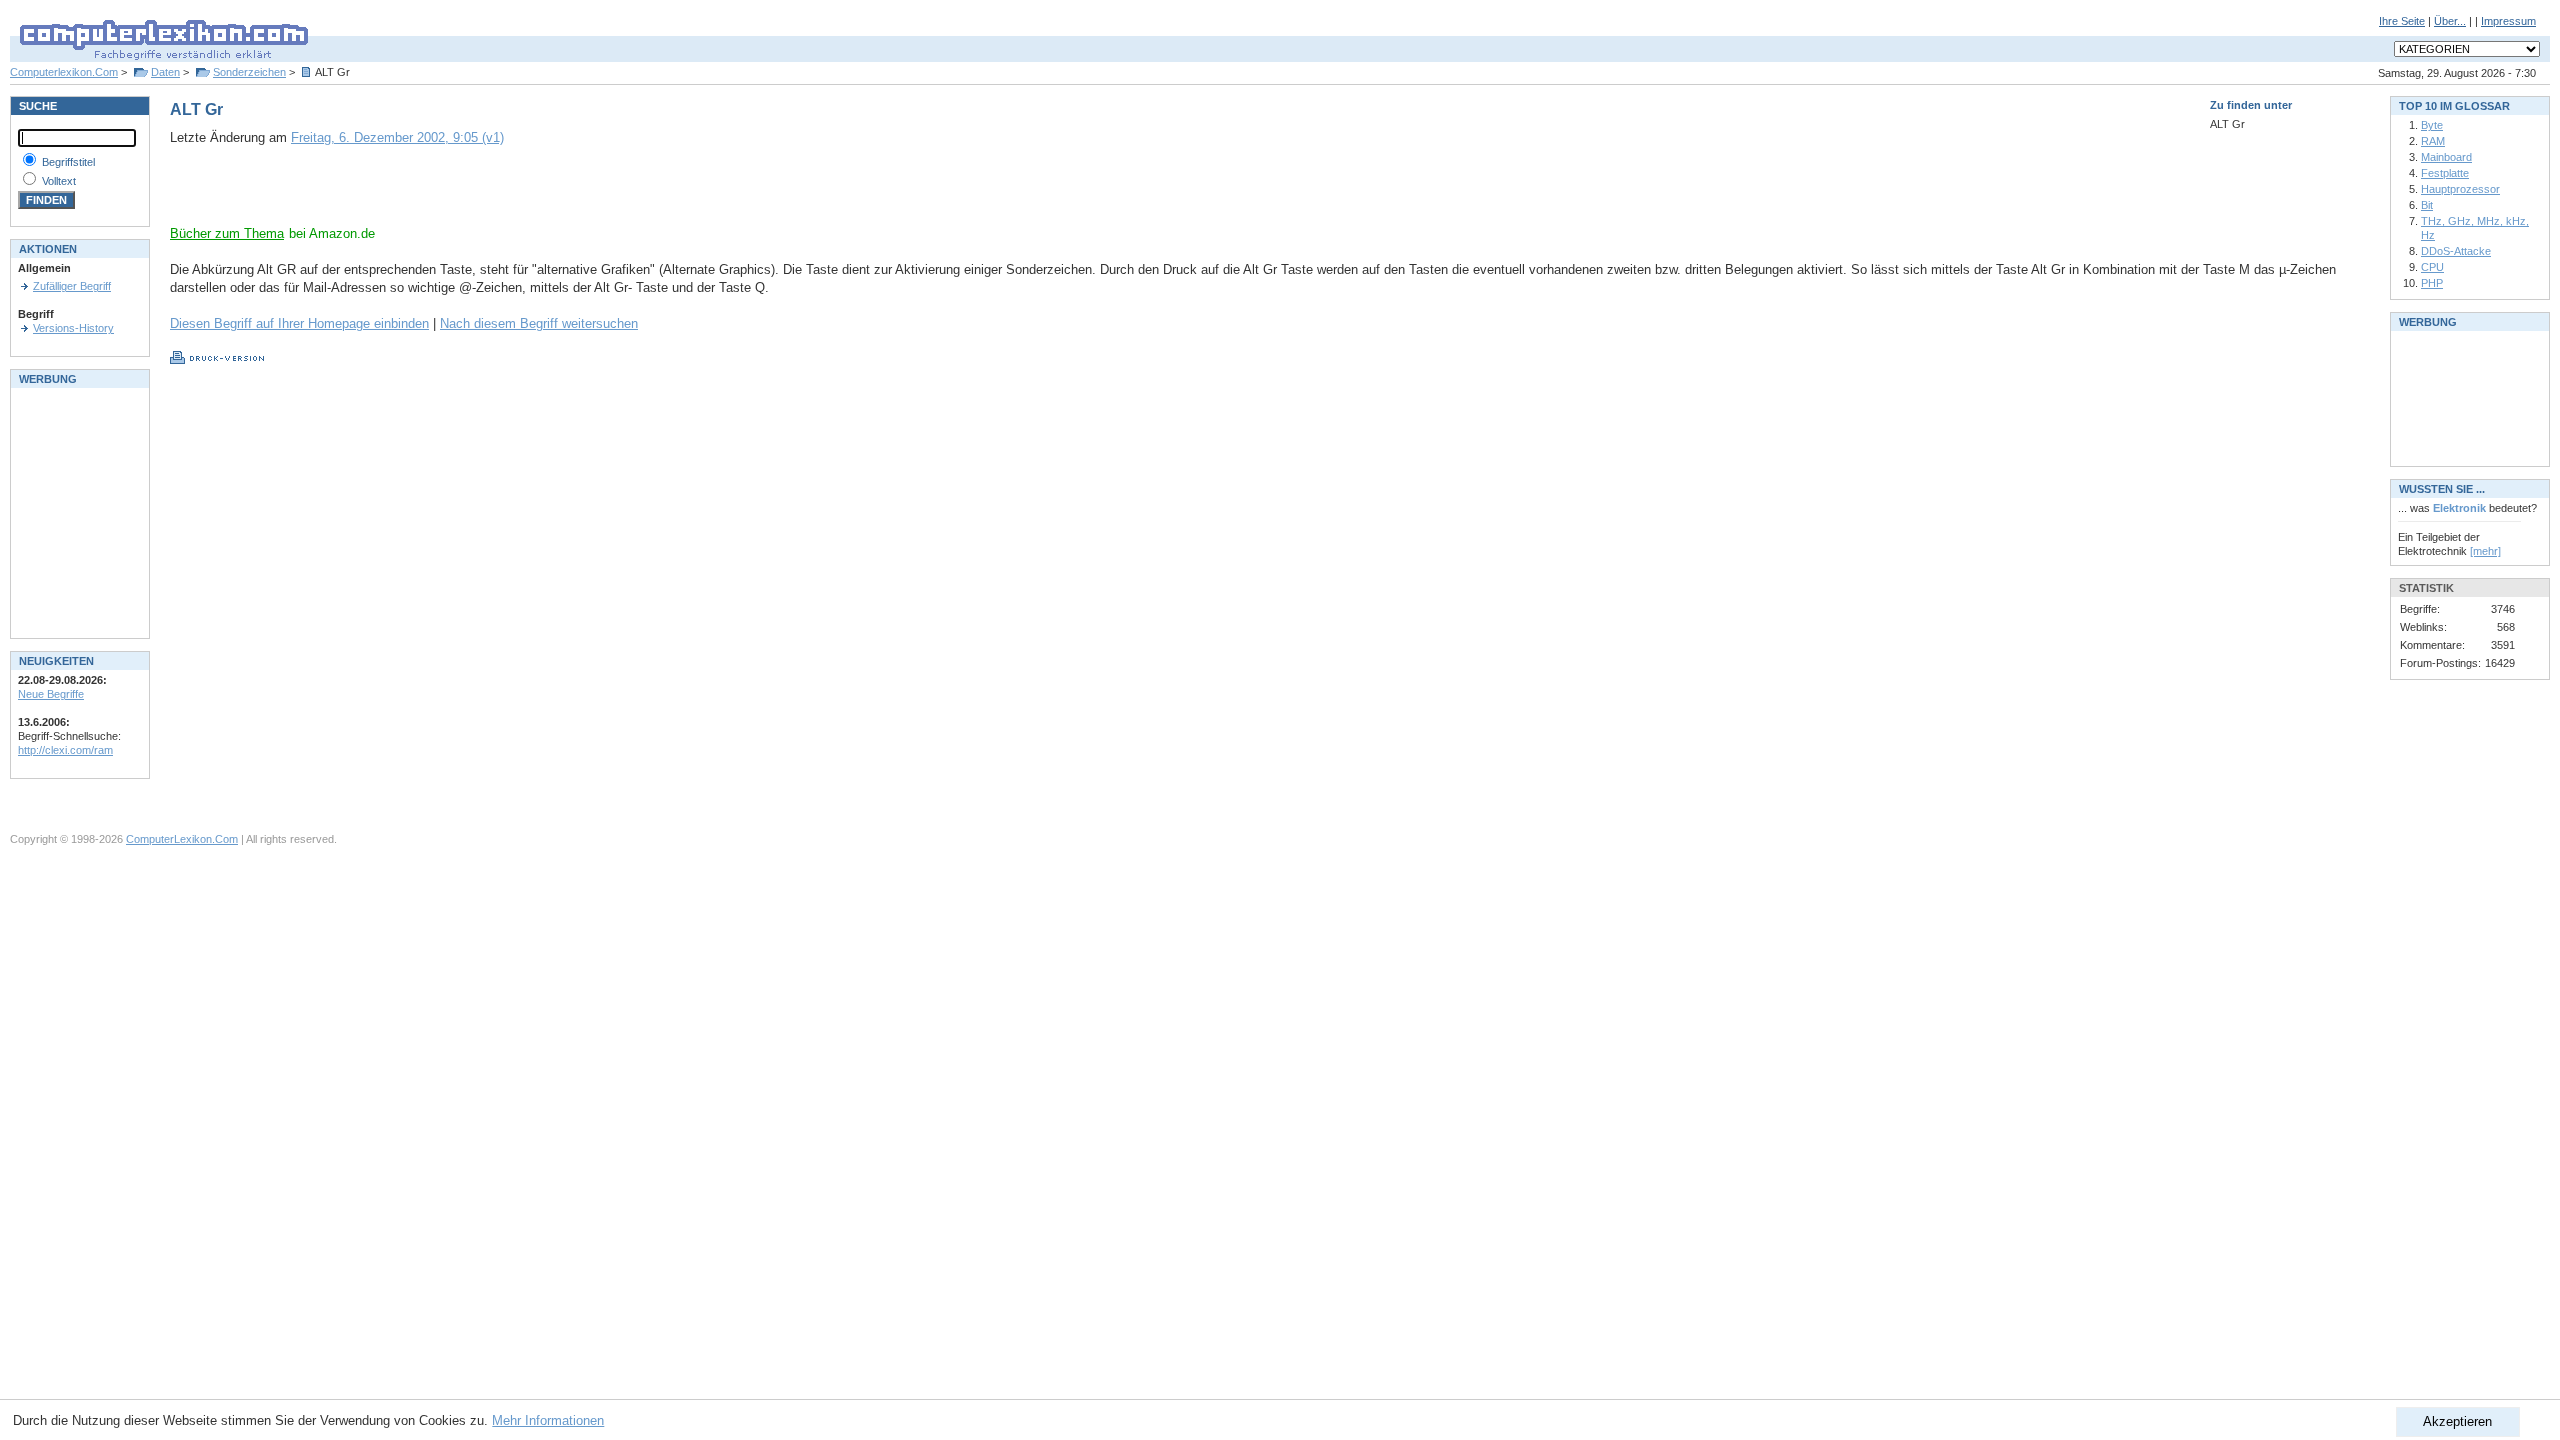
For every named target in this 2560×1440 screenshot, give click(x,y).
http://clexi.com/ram (65, 750)
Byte (2432, 125)
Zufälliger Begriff (72, 286)
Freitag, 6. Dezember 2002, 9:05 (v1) (397, 137)
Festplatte (2445, 173)
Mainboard (2446, 157)
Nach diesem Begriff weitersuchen (539, 323)
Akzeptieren (2457, 1421)
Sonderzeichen (249, 72)
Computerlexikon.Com (64, 72)
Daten (165, 72)
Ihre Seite (2402, 21)
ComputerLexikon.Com (182, 839)
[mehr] (2485, 551)
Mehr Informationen (548, 1420)
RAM (2433, 141)
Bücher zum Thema (227, 233)
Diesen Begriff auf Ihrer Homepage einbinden (299, 323)
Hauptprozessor (2460, 189)
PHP (2432, 283)
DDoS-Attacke (2456, 251)
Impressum (2508, 21)
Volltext (59, 181)
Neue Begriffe (51, 694)
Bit (2427, 205)
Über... (2450, 21)
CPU (2432, 267)
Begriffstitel (68, 162)
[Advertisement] (404, 195)
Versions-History (73, 328)
